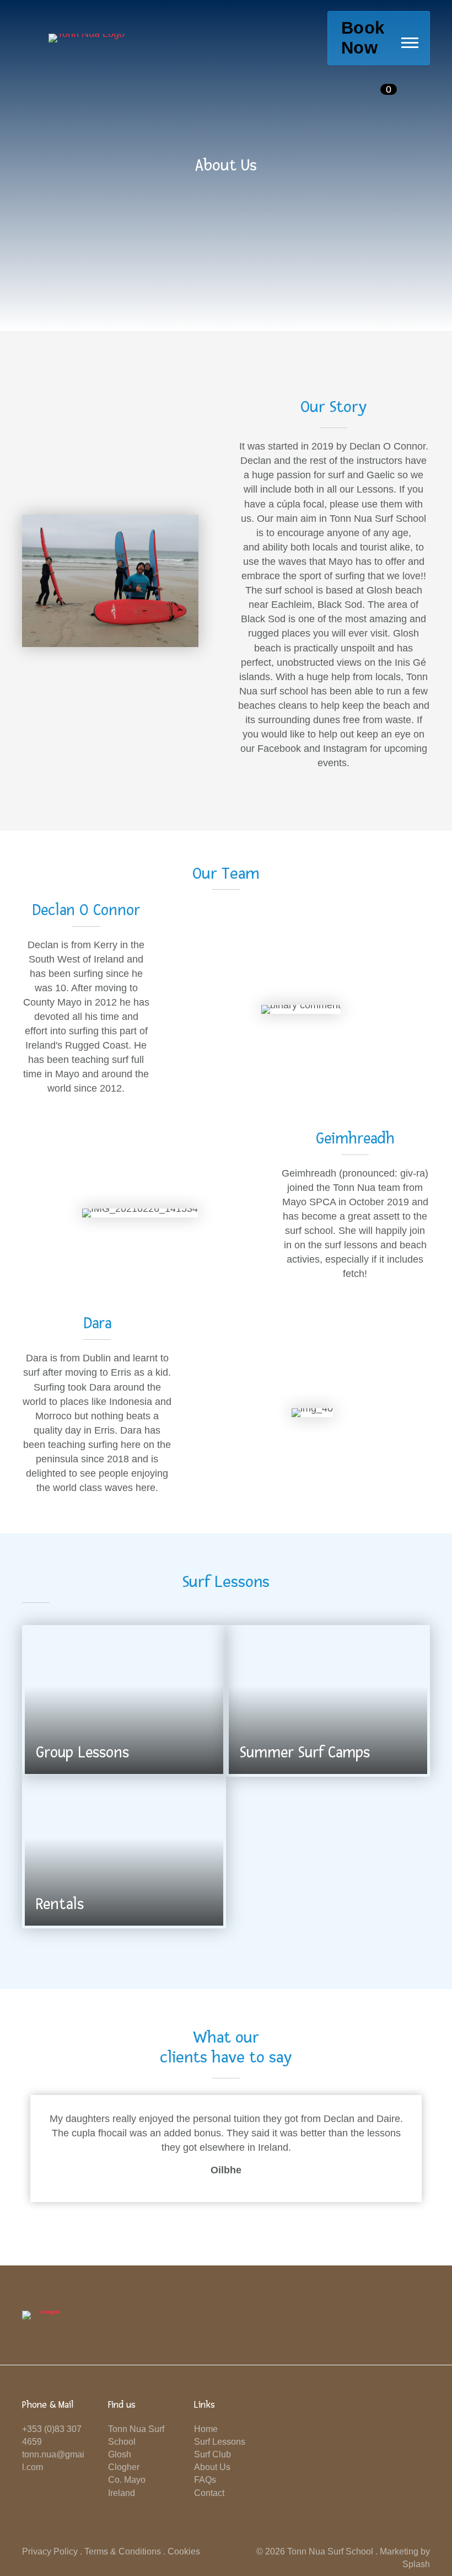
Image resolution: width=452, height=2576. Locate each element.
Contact (209, 2493)
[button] (410, 42)
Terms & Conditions (123, 2551)
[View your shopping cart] (370, 89)
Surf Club (212, 2454)
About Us (212, 2467)
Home (206, 2429)
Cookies (184, 2551)
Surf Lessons (220, 2442)
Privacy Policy (50, 2551)
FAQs (205, 2480)
